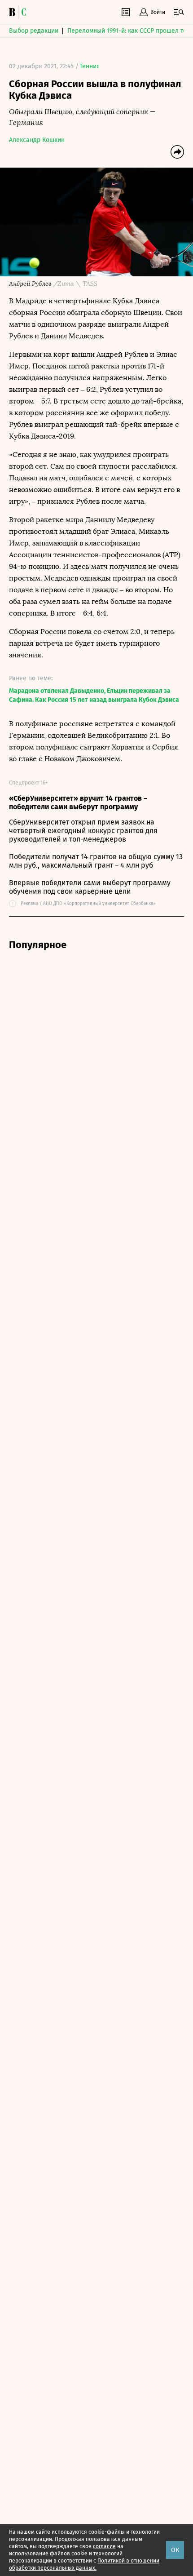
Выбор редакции (34, 31)
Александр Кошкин (37, 140)
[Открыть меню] (179, 12)
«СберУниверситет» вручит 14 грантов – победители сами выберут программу (78, 803)
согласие (104, 2546)
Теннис (90, 66)
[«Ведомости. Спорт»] (13, 12)
